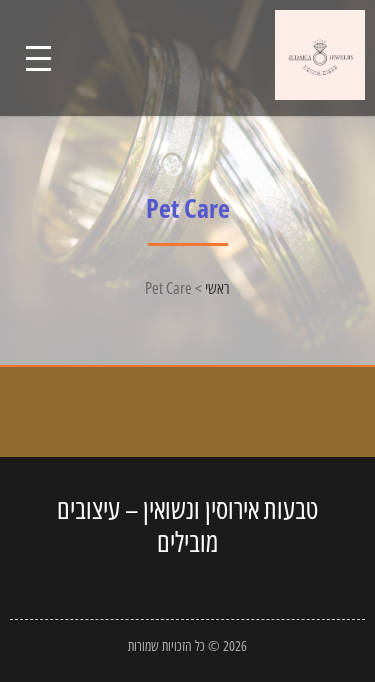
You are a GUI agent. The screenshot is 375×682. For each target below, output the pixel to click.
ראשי (217, 288)
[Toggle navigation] (38, 58)
